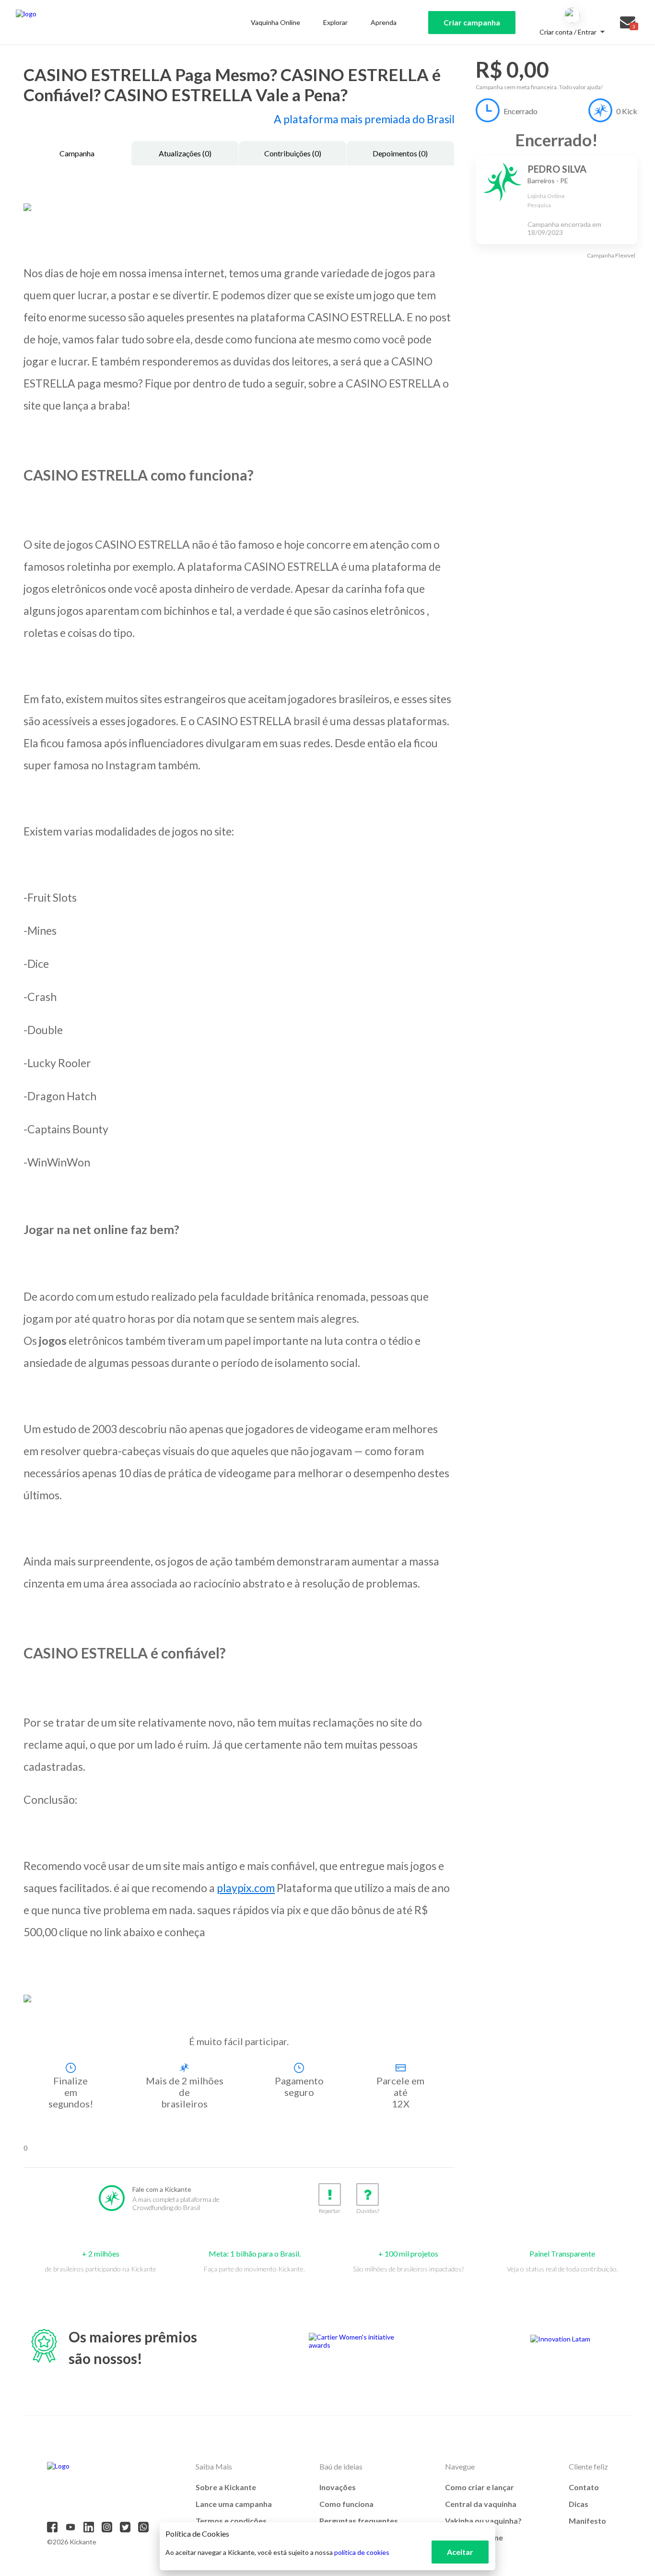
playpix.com (246, 1888)
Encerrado (520, 111)
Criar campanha (472, 22)
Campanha (77, 153)
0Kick (627, 111)
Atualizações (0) (185, 153)
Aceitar (460, 2552)
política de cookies (362, 2552)
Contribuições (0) (293, 153)
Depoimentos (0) (400, 153)
